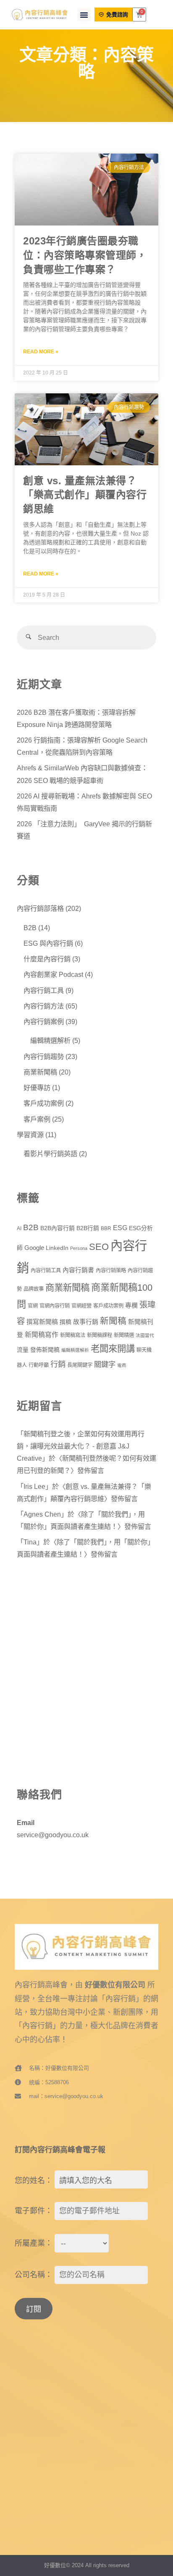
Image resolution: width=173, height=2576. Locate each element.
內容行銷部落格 (40, 908)
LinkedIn (57, 1248)
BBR (106, 1228)
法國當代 (145, 1335)
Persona (79, 1248)
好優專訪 (37, 1088)
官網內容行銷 (55, 1306)
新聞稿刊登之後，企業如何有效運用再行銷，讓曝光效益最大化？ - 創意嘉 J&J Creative (81, 1446)
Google (34, 1248)
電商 (122, 1365)
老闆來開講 (113, 1349)
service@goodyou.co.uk (53, 1835)
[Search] (29, 638)
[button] (84, 15)
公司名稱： (34, 2275)
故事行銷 (86, 1322)
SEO (99, 1247)
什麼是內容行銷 (47, 959)
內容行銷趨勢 (44, 1056)
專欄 (131, 1305)
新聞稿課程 (100, 1335)
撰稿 (66, 1322)
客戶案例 (37, 1119)
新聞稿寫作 (42, 1335)
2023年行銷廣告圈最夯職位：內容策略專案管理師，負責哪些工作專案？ (85, 255)
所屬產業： (34, 2243)
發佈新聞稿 (45, 1350)
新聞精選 (124, 1335)
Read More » (41, 352)
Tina (30, 1542)
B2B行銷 (88, 1228)
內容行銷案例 (44, 1021)
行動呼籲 (39, 1365)
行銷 (58, 1364)
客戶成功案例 (44, 1103)
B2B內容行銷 (58, 1228)
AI (19, 1228)
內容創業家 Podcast (53, 974)
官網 (33, 1306)
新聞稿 (113, 1321)
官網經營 (81, 1306)
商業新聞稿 (40, 1072)
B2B (30, 928)
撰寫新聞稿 (42, 1322)
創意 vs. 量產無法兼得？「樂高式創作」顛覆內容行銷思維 (85, 495)
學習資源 (30, 1135)
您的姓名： (34, 2181)
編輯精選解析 (50, 1040)
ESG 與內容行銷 (48, 943)
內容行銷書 (78, 1270)
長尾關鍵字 (80, 1365)
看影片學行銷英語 (50, 1154)
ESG (120, 1228)
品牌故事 (34, 1289)
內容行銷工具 (44, 990)
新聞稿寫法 (73, 1335)
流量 (23, 1350)
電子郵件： (34, 2211)
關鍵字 (105, 1364)
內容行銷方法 (44, 1006)
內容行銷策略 (111, 1271)
